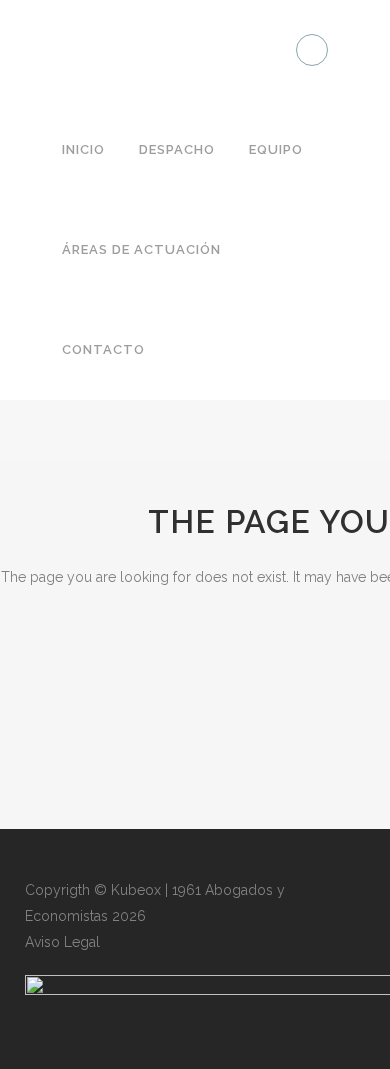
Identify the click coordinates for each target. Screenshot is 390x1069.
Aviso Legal (62, 942)
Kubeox (136, 890)
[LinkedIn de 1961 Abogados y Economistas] (312, 50)
